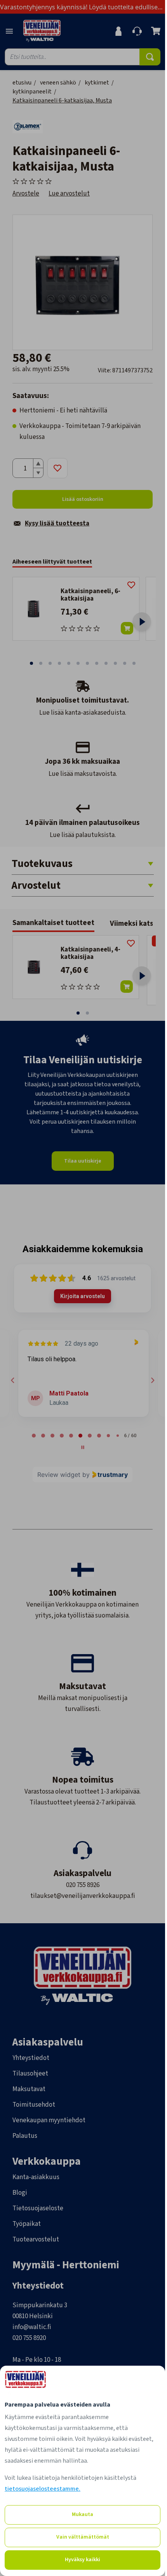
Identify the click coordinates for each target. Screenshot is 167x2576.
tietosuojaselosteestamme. (43, 2489)
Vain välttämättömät (83, 2537)
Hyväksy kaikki (83, 2560)
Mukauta (83, 2514)
